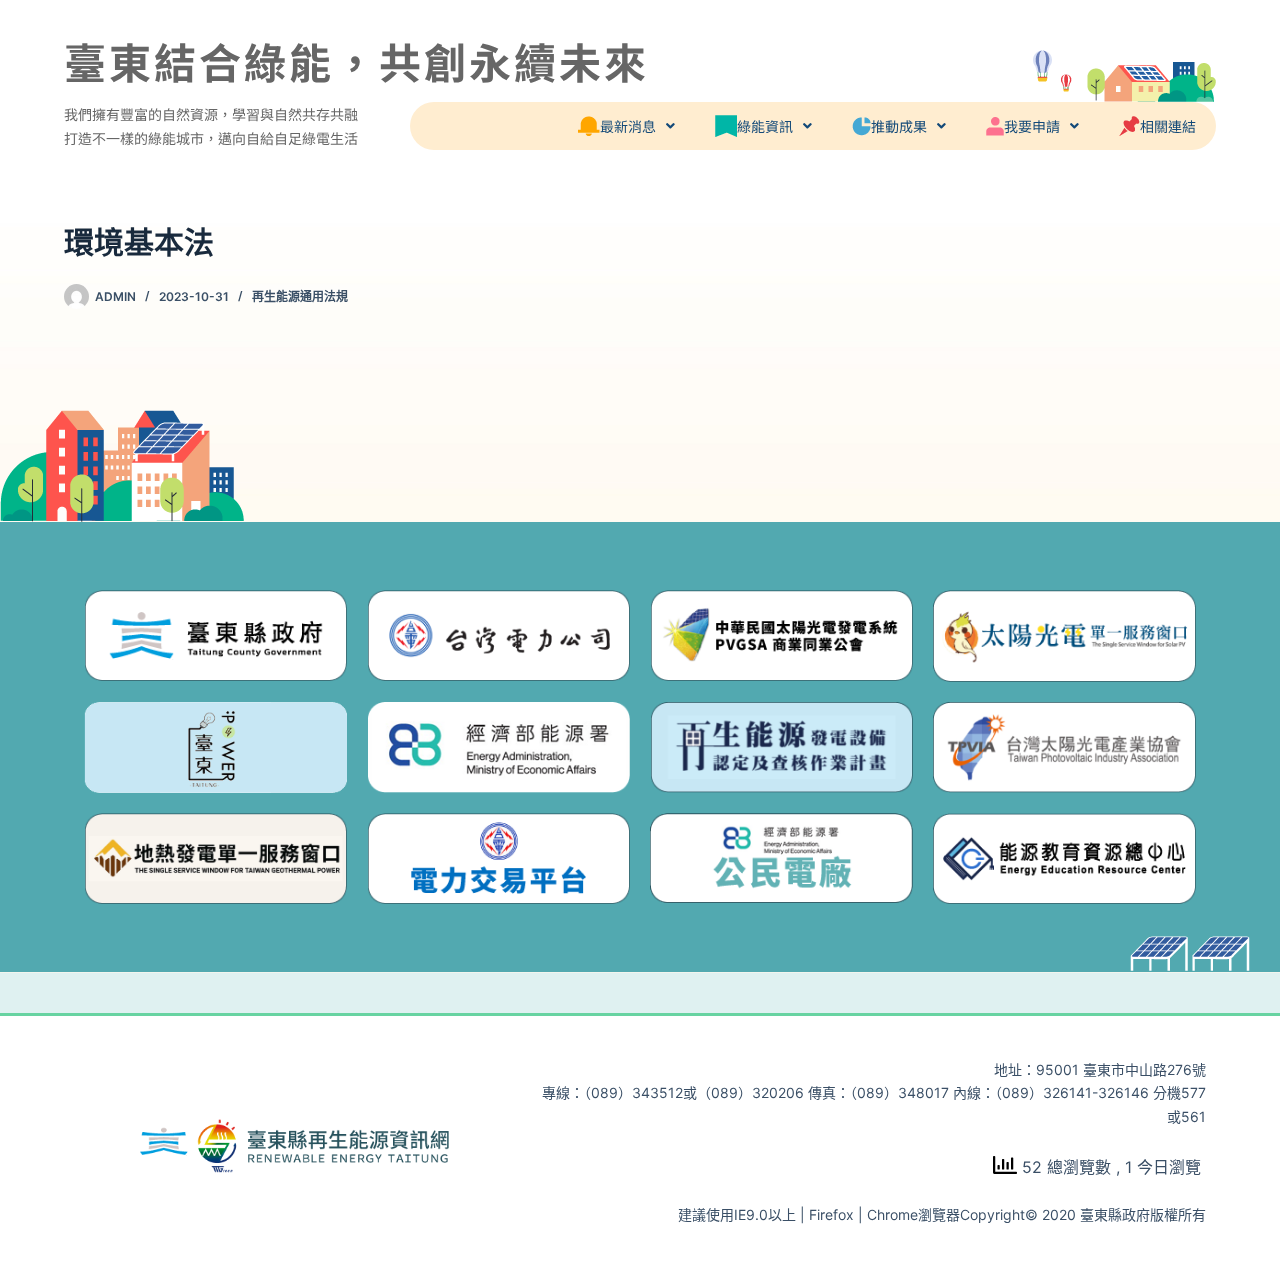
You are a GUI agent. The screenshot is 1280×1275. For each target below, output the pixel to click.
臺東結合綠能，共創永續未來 (356, 60)
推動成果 (899, 126)
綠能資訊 (765, 126)
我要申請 (1032, 126)
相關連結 (1168, 126)
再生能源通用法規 (300, 296)
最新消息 (628, 126)
